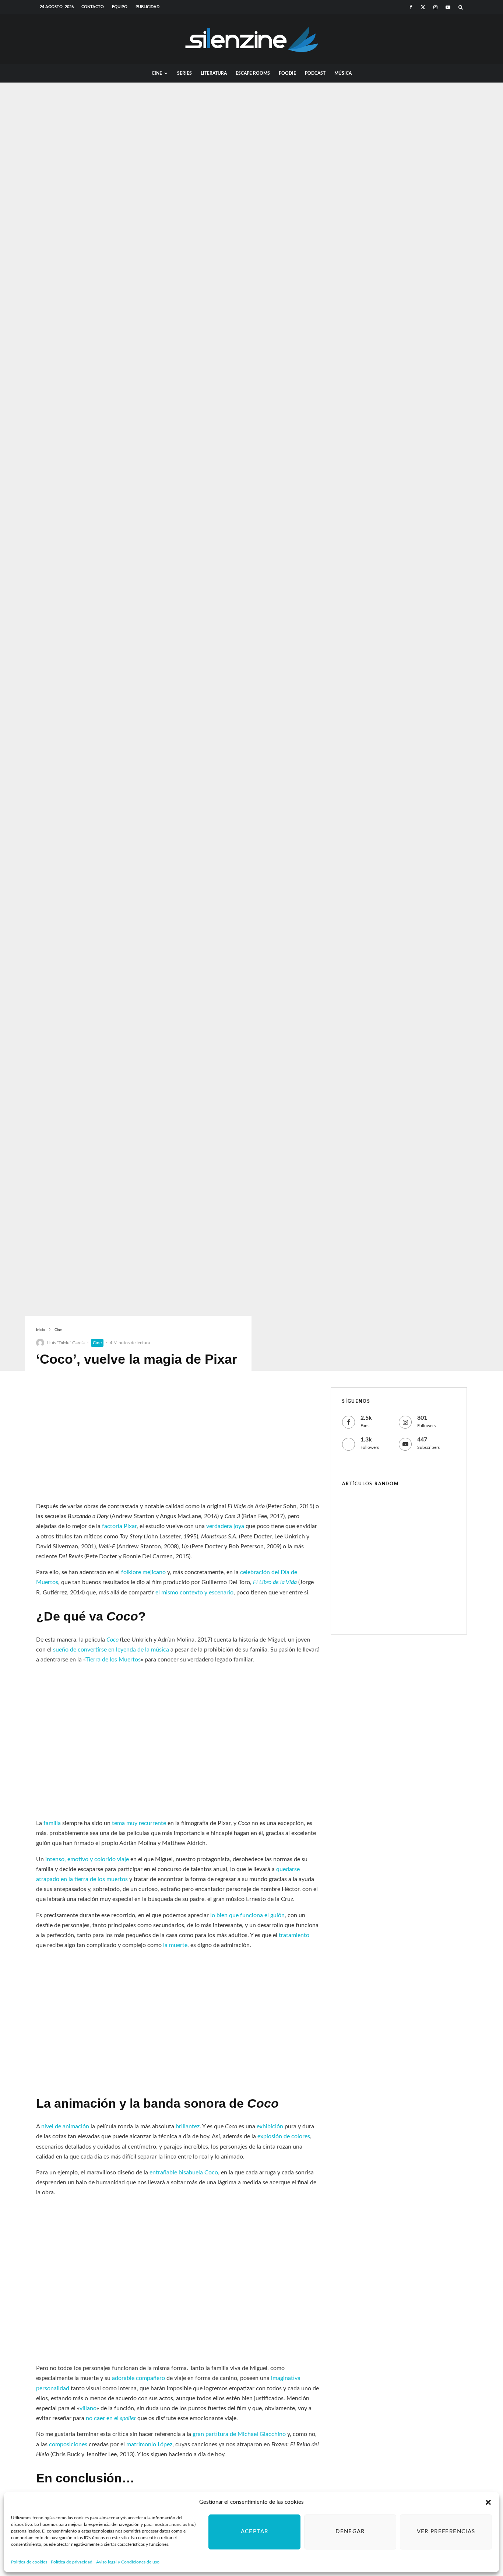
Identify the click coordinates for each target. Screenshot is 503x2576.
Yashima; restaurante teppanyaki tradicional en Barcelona (406, 1580)
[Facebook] (411, 7)
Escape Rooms (253, 73)
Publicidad (147, 7)
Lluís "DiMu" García (66, 1343)
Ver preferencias (446, 2532)
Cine (157, 73)
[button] (488, 2502)
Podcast (315, 73)
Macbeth (384, 1509)
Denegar (350, 2532)
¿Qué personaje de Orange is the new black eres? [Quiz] (411, 1545)
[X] (423, 7)
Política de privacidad (72, 2562)
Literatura (214, 73)
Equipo (120, 7)
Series (184, 73)
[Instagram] (435, 7)
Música (343, 73)
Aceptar (254, 2532)
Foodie (287, 73)
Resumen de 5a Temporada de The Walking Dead (412, 1613)
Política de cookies (29, 2562)
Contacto (93, 7)
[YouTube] (448, 7)
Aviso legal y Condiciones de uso (128, 2562)
